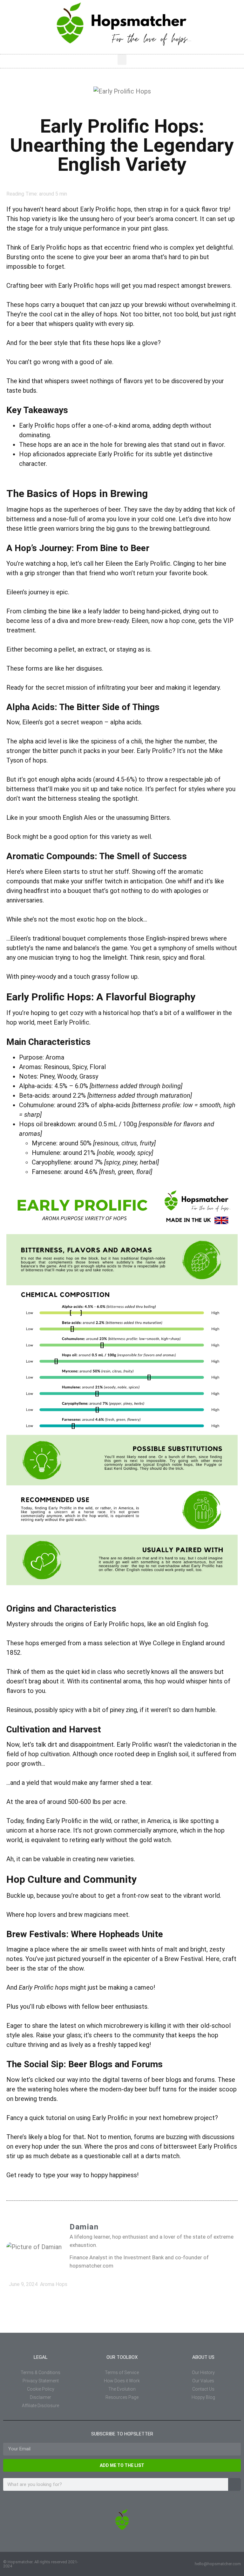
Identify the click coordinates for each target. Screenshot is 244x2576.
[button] (122, 60)
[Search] (234, 2484)
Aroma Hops (54, 2284)
